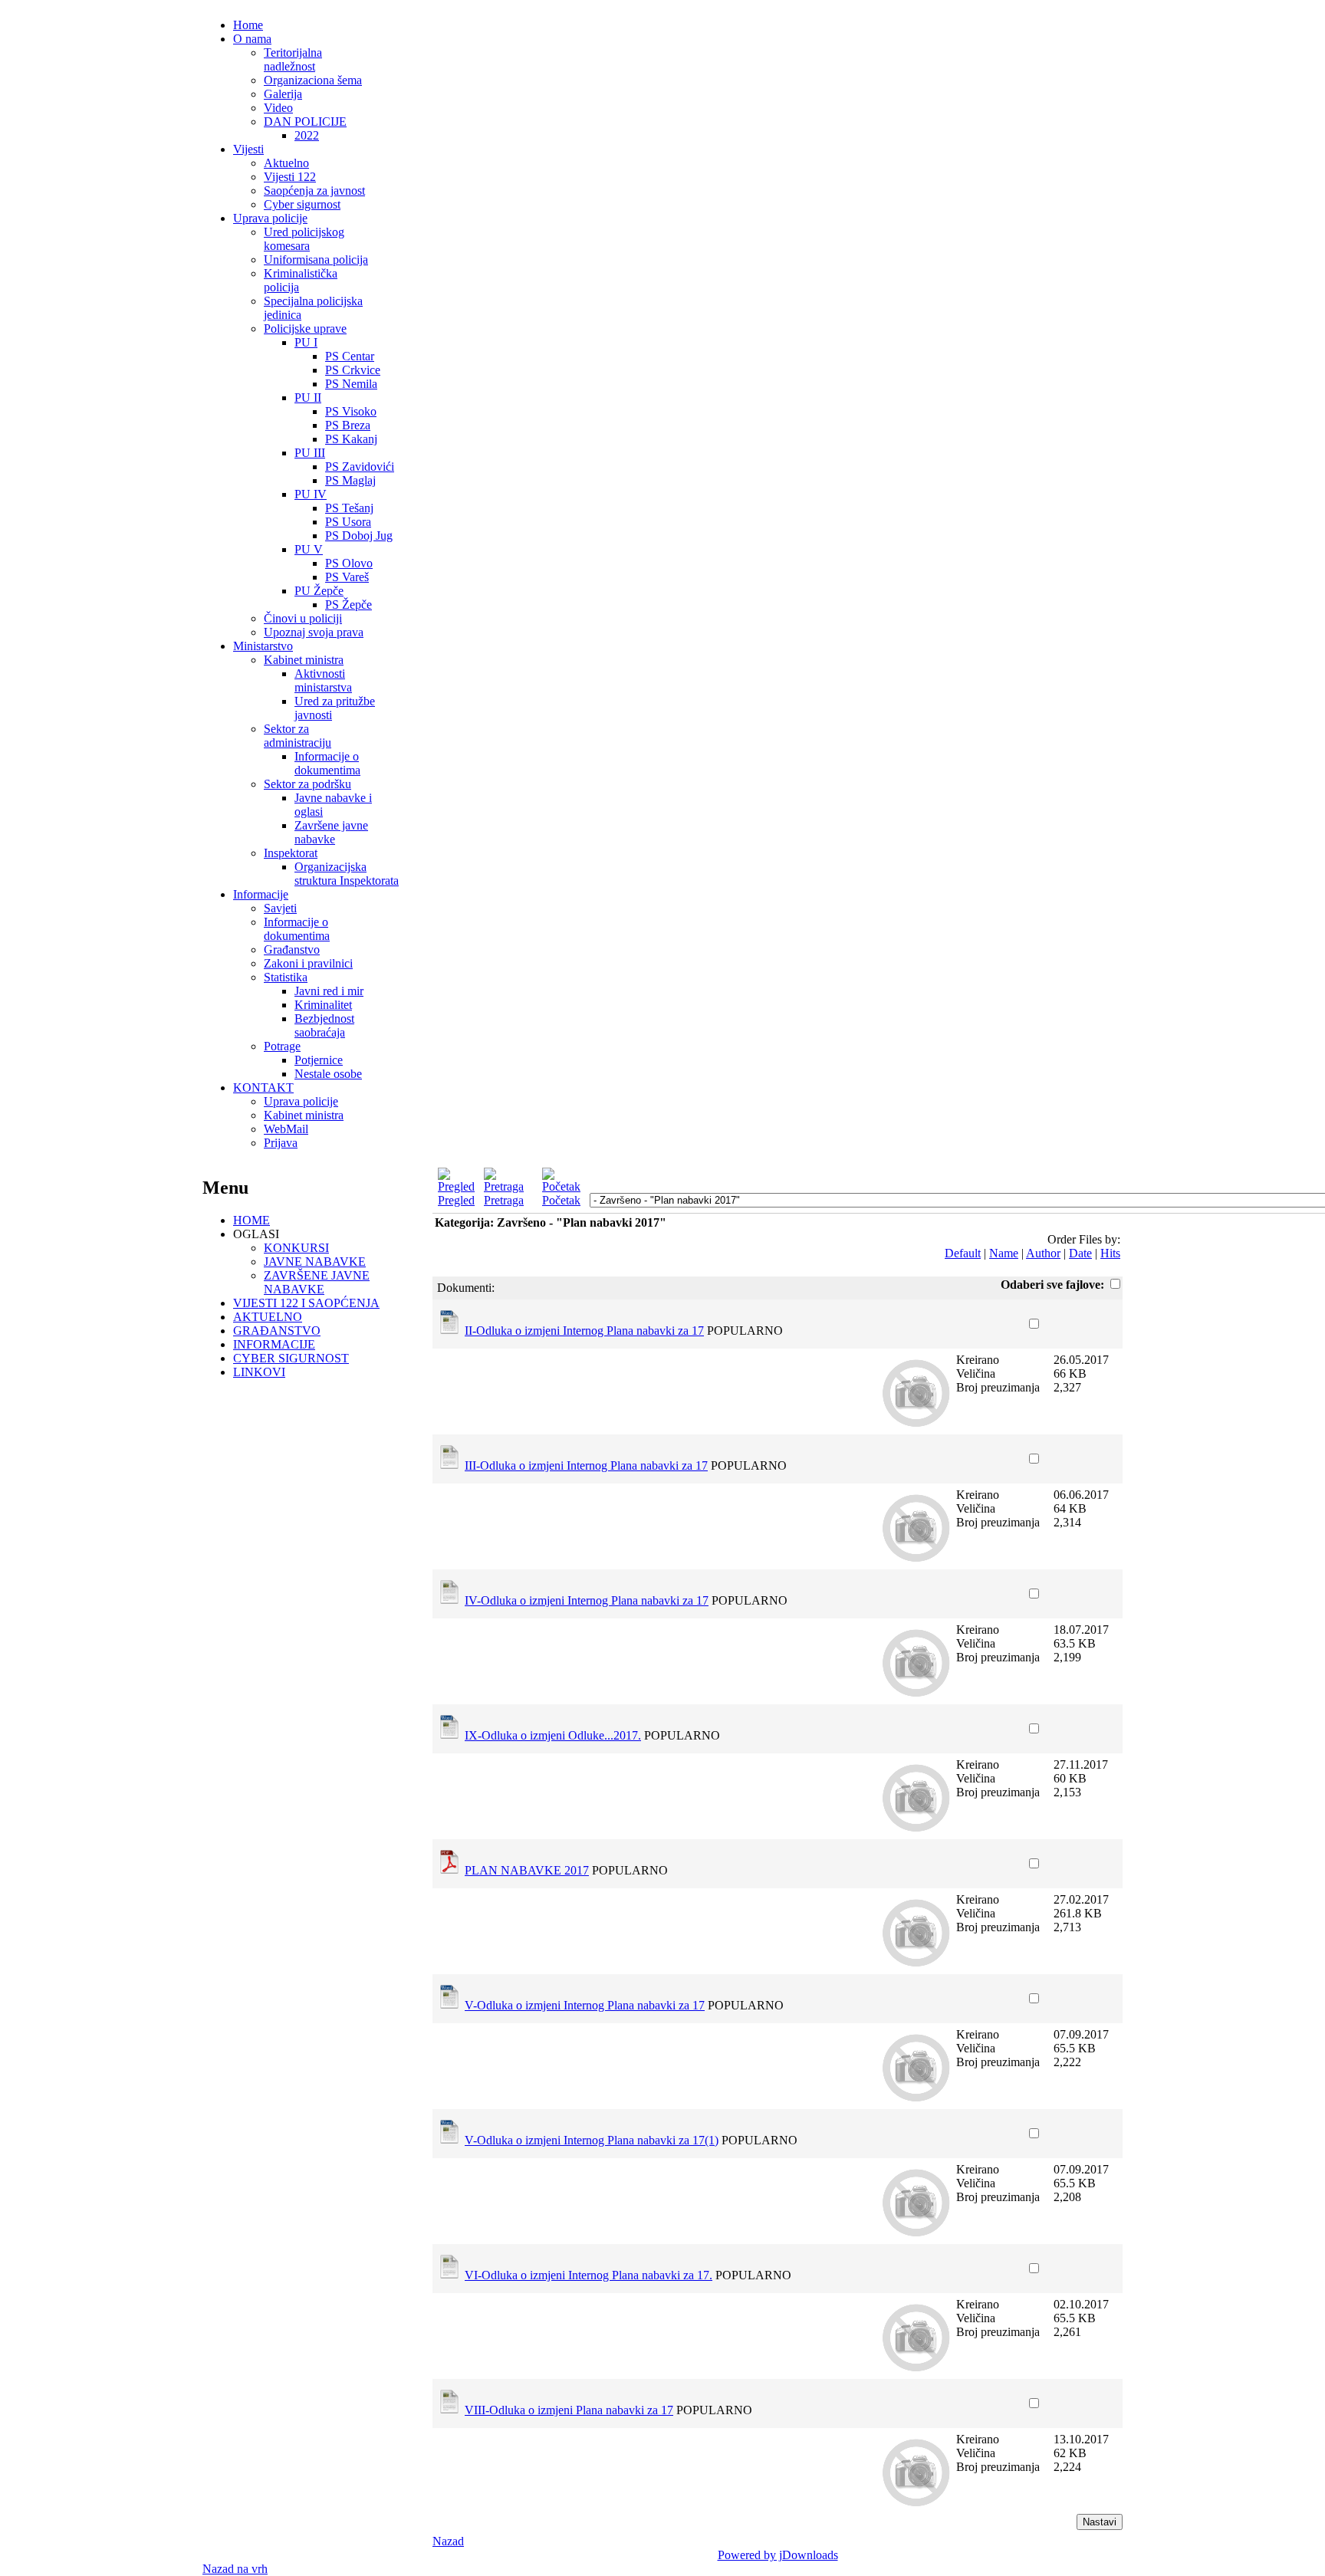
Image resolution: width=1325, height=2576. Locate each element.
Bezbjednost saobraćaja (324, 1025)
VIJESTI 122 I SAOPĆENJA (306, 1303)
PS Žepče (349, 605)
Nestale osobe (328, 1074)
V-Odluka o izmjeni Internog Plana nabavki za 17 (585, 2005)
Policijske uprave (305, 329)
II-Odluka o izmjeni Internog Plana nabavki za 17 (584, 1331)
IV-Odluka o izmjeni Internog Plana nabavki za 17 (587, 1600)
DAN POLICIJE (305, 122)
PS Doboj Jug (359, 536)
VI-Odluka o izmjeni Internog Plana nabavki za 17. (589, 2275)
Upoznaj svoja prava (314, 632)
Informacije (261, 894)
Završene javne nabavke (331, 832)
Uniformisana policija (316, 260)
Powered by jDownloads (778, 2555)
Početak (561, 1200)
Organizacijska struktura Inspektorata (347, 874)
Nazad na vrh (235, 2569)
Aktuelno (286, 163)
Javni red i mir (329, 991)
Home (248, 25)
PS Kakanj (351, 439)
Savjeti (280, 908)
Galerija (283, 94)
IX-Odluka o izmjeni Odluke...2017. (553, 1735)
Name (1004, 1253)
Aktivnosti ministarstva (323, 680)
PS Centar (350, 356)
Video (278, 108)
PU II (308, 398)
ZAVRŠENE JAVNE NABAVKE (317, 1282)
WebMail (286, 1129)
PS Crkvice (353, 370)
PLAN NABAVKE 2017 (527, 1870)
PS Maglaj (350, 480)
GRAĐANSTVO (277, 1331)
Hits (1110, 1253)
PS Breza (348, 425)
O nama (252, 39)
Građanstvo (292, 950)
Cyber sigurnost (302, 204)
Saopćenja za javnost (314, 191)
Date (1080, 1253)
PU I (306, 342)
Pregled (456, 1200)
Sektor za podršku (307, 784)
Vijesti (248, 149)
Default (963, 1253)
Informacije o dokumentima (327, 763)
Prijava (281, 1143)
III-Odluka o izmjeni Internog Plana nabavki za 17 (586, 1465)
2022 (307, 135)
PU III (310, 453)
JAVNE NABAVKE (315, 1262)
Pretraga (504, 1200)
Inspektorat (291, 853)
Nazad (448, 2541)
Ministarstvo (263, 646)
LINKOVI (259, 1372)
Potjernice (319, 1060)
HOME (252, 1220)
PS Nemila (351, 384)
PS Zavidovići (360, 467)
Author (1043, 1253)
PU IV (311, 494)
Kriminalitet (323, 1005)
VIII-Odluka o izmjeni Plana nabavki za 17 (569, 2410)
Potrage (282, 1046)
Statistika (286, 977)
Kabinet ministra (304, 660)
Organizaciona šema (313, 80)
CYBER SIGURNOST (291, 1358)
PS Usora (348, 522)
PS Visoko (351, 411)
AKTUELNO (268, 1317)
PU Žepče (319, 591)
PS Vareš (347, 577)
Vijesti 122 (290, 177)
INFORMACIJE (274, 1344)
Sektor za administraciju (298, 736)
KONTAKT (263, 1088)
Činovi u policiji (303, 618)
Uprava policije (270, 218)
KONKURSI (296, 1248)
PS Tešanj (349, 508)
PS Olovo (349, 563)
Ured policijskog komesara (304, 239)
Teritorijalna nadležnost (293, 59)
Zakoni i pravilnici (308, 963)
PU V (309, 549)
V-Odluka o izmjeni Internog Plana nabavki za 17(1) (592, 2140)
